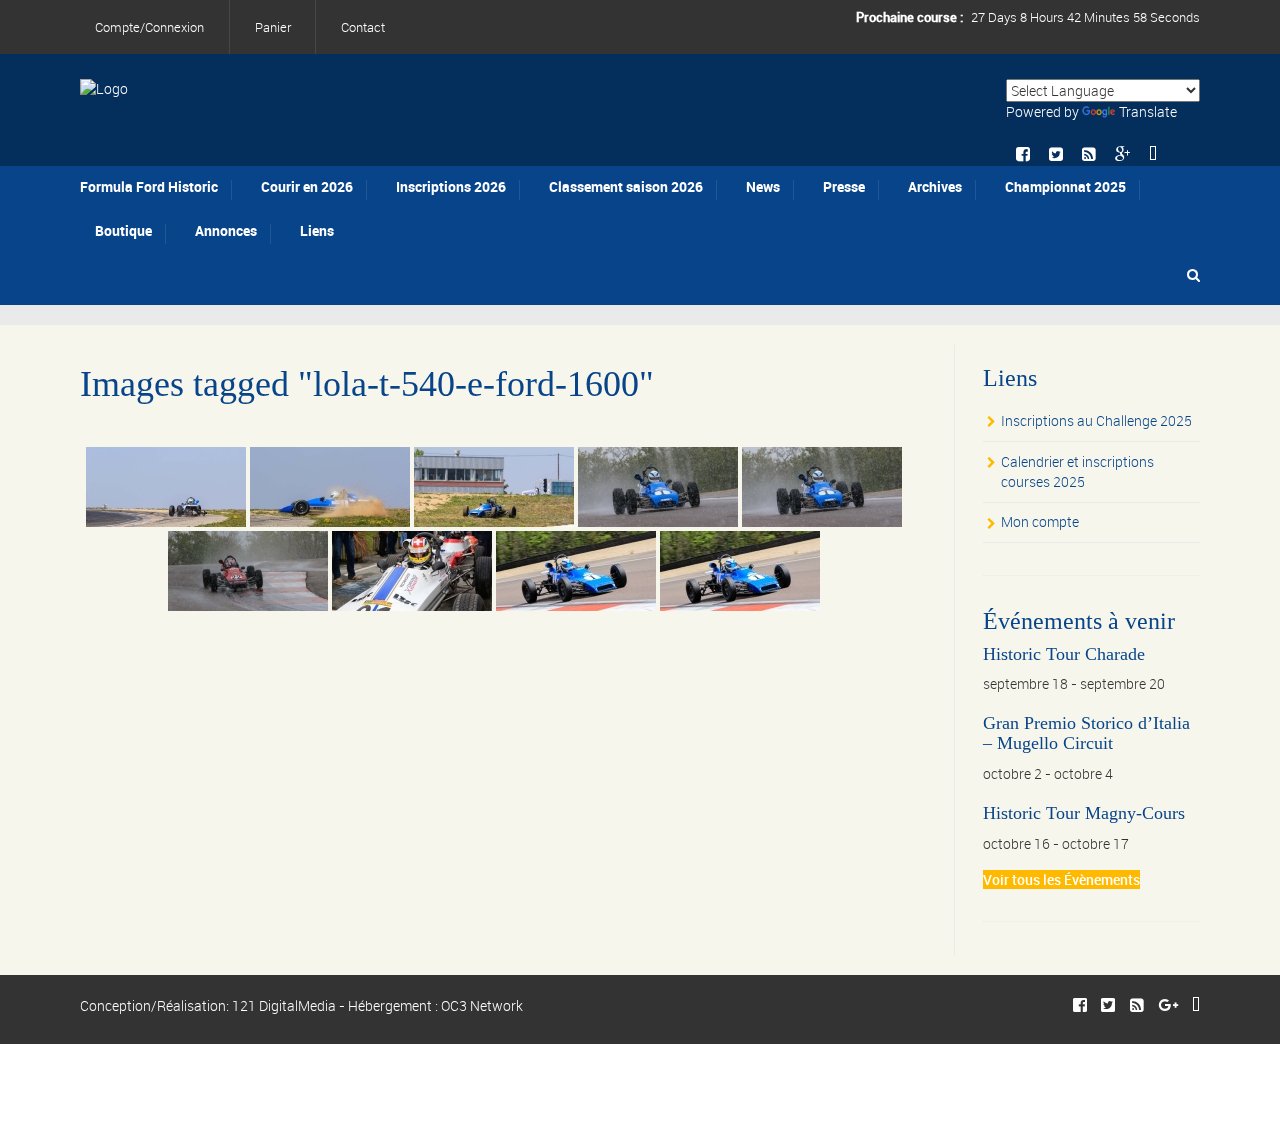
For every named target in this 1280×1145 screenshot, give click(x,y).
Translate (1148, 111)
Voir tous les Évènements (1061, 879)
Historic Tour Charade (1064, 654)
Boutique (123, 230)
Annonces (226, 230)
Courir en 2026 (307, 186)
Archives (935, 186)
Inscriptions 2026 (451, 186)
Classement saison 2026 (626, 186)
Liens (317, 230)
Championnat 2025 (1065, 186)
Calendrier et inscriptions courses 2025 (1077, 471)
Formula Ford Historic (149, 186)
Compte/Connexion (149, 27)
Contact (363, 27)
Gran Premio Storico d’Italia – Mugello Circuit (1086, 733)
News (763, 186)
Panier (273, 27)
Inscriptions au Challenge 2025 (1096, 420)
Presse (844, 186)
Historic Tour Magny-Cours (1084, 813)
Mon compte (1040, 521)
